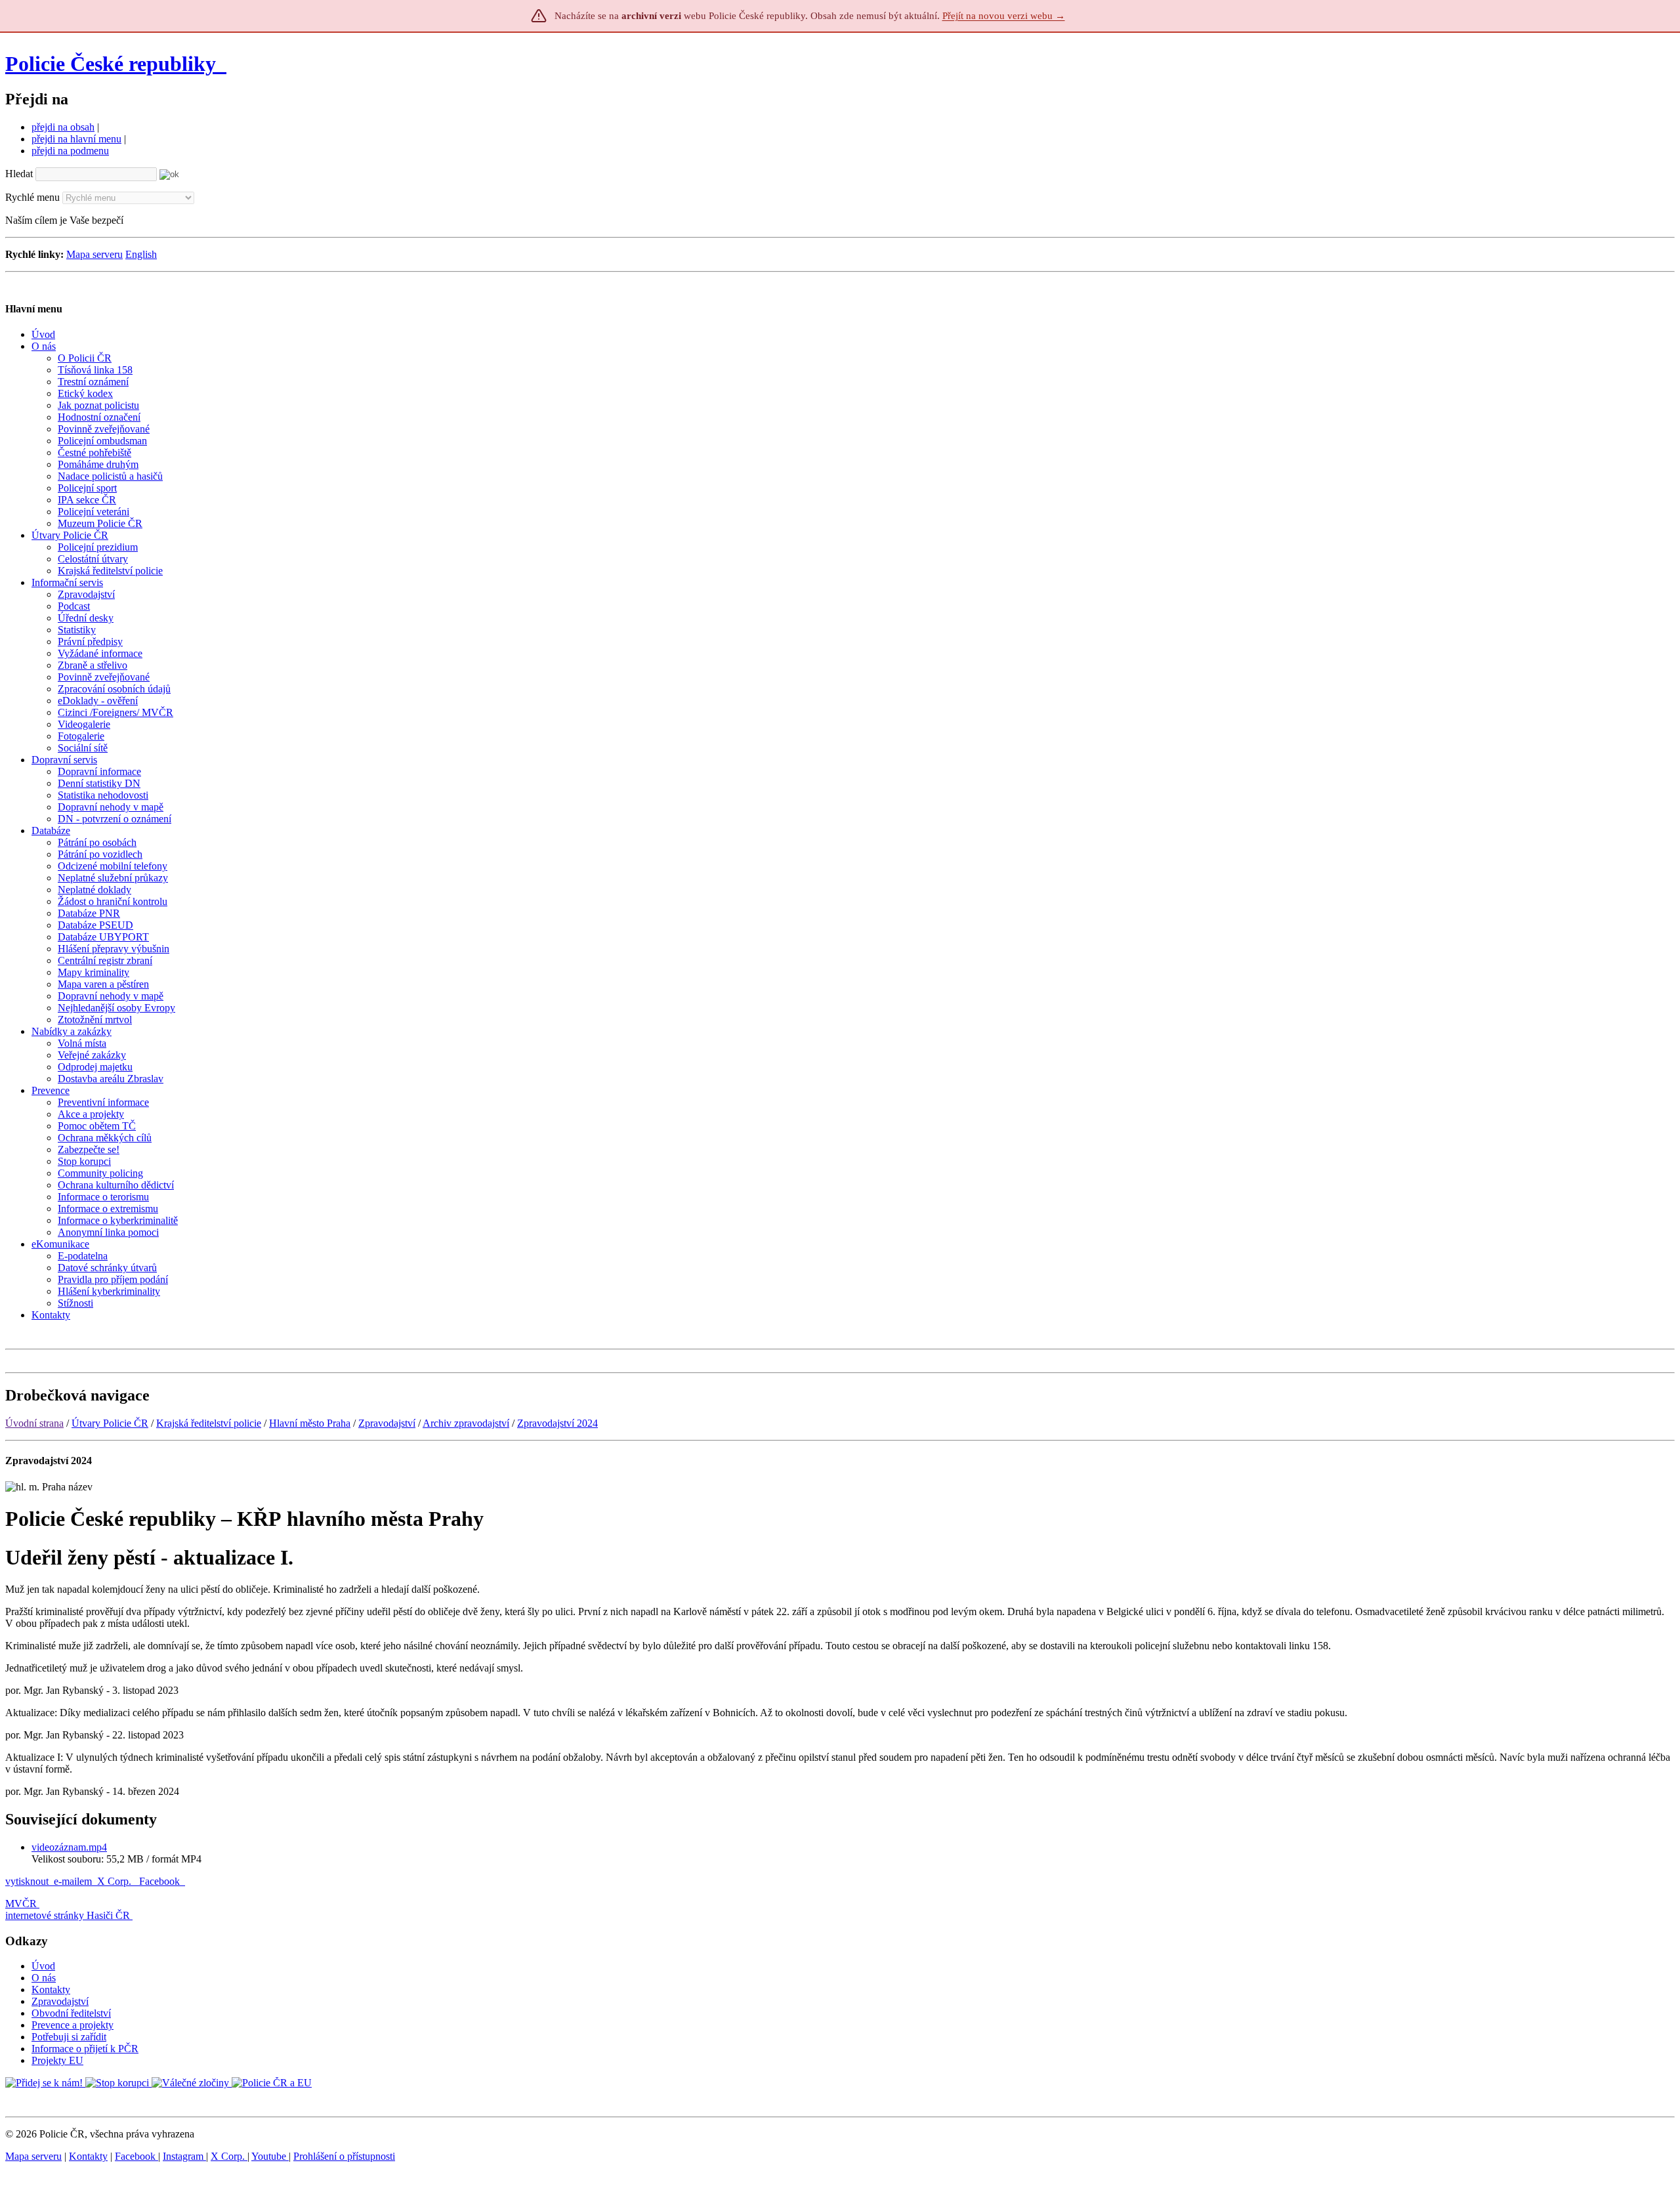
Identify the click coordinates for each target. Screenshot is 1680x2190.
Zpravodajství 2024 (557, 1423)
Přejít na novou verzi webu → (1004, 16)
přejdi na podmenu (70, 151)
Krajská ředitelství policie (209, 1423)
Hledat (19, 174)
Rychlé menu (32, 197)
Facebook (161, 1881)
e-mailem (73, 1881)
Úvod (43, 1966)
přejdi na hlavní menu (76, 139)
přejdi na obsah (63, 127)
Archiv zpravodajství (466, 1423)
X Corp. (115, 1881)
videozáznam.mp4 (69, 1847)
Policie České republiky (111, 64)
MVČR (21, 1904)
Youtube (270, 2156)
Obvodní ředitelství (71, 2013)
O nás (44, 1978)
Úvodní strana (34, 1423)
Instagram (184, 2156)
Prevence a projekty (73, 2025)
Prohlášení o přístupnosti (344, 2156)
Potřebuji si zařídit (69, 2037)
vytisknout (27, 1881)
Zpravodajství (387, 1423)
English (141, 254)
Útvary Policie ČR (110, 1423)
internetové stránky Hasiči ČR (68, 1915)
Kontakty (51, 1990)
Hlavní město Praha (310, 1423)
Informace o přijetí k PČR (85, 2049)
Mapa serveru (94, 254)
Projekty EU (57, 2060)
